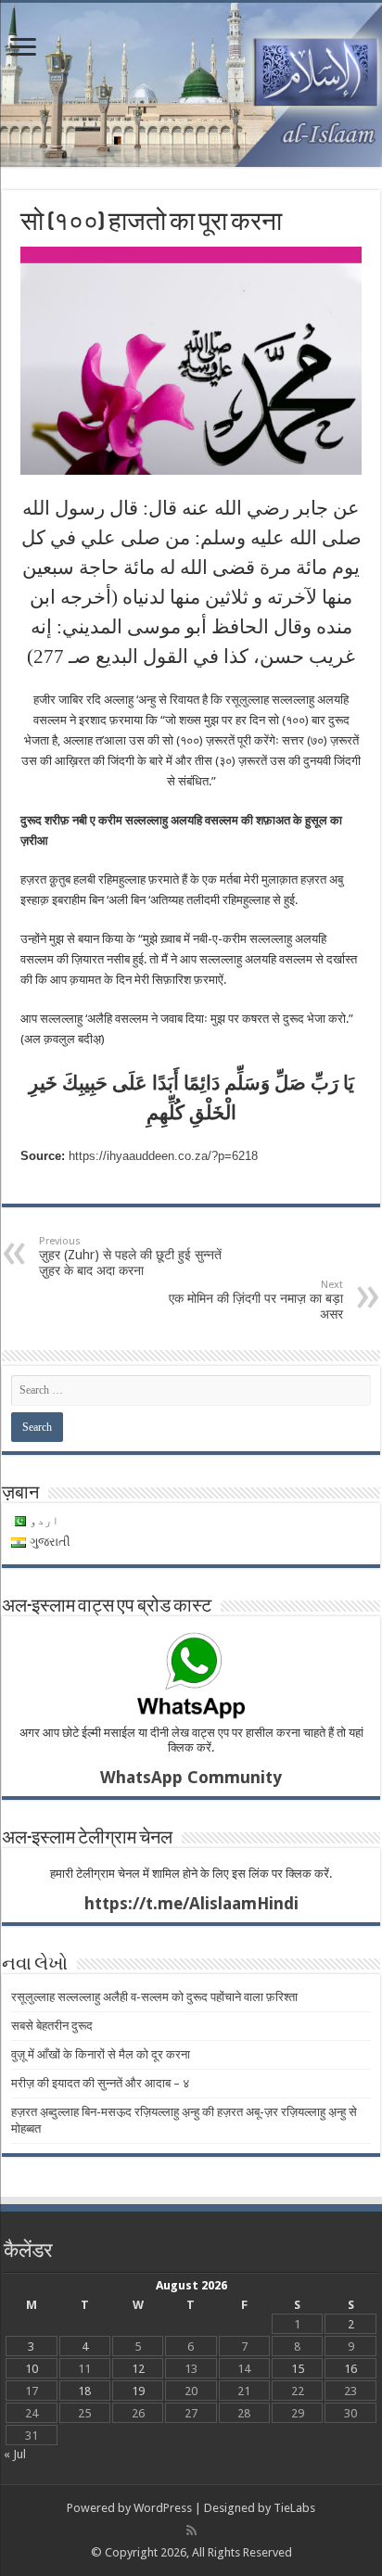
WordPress (163, 2508)
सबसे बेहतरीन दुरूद (52, 2026)
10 (32, 2369)
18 (84, 2391)
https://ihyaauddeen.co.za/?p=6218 (163, 1156)
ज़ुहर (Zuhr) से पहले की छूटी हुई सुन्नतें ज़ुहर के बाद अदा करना (130, 1256)
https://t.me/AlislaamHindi (191, 1903)
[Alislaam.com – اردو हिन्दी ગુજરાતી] (191, 85)
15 (298, 2369)
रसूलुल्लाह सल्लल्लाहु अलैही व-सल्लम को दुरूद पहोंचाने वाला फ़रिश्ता (154, 1997)
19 (138, 2391)
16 (350, 2369)
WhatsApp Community (191, 1777)
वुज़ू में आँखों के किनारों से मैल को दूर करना (101, 2054)
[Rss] (191, 2531)
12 (138, 2369)
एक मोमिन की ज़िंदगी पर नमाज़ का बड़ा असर (256, 1300)
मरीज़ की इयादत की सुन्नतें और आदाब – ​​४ (100, 2083)
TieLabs (294, 2508)
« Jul (15, 2454)
